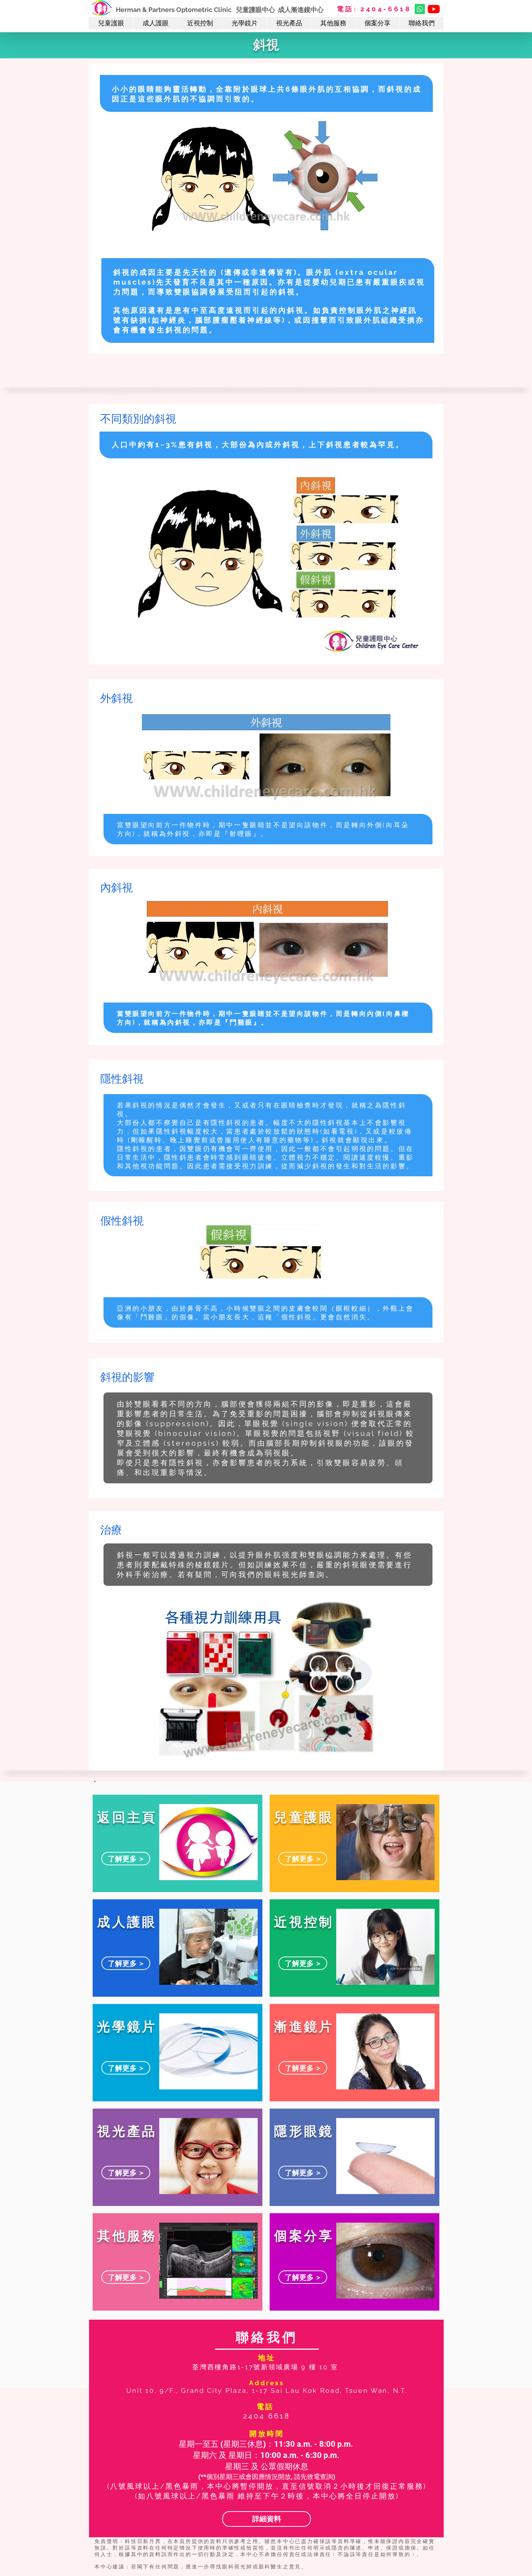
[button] (111, 23)
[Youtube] (434, 9)
